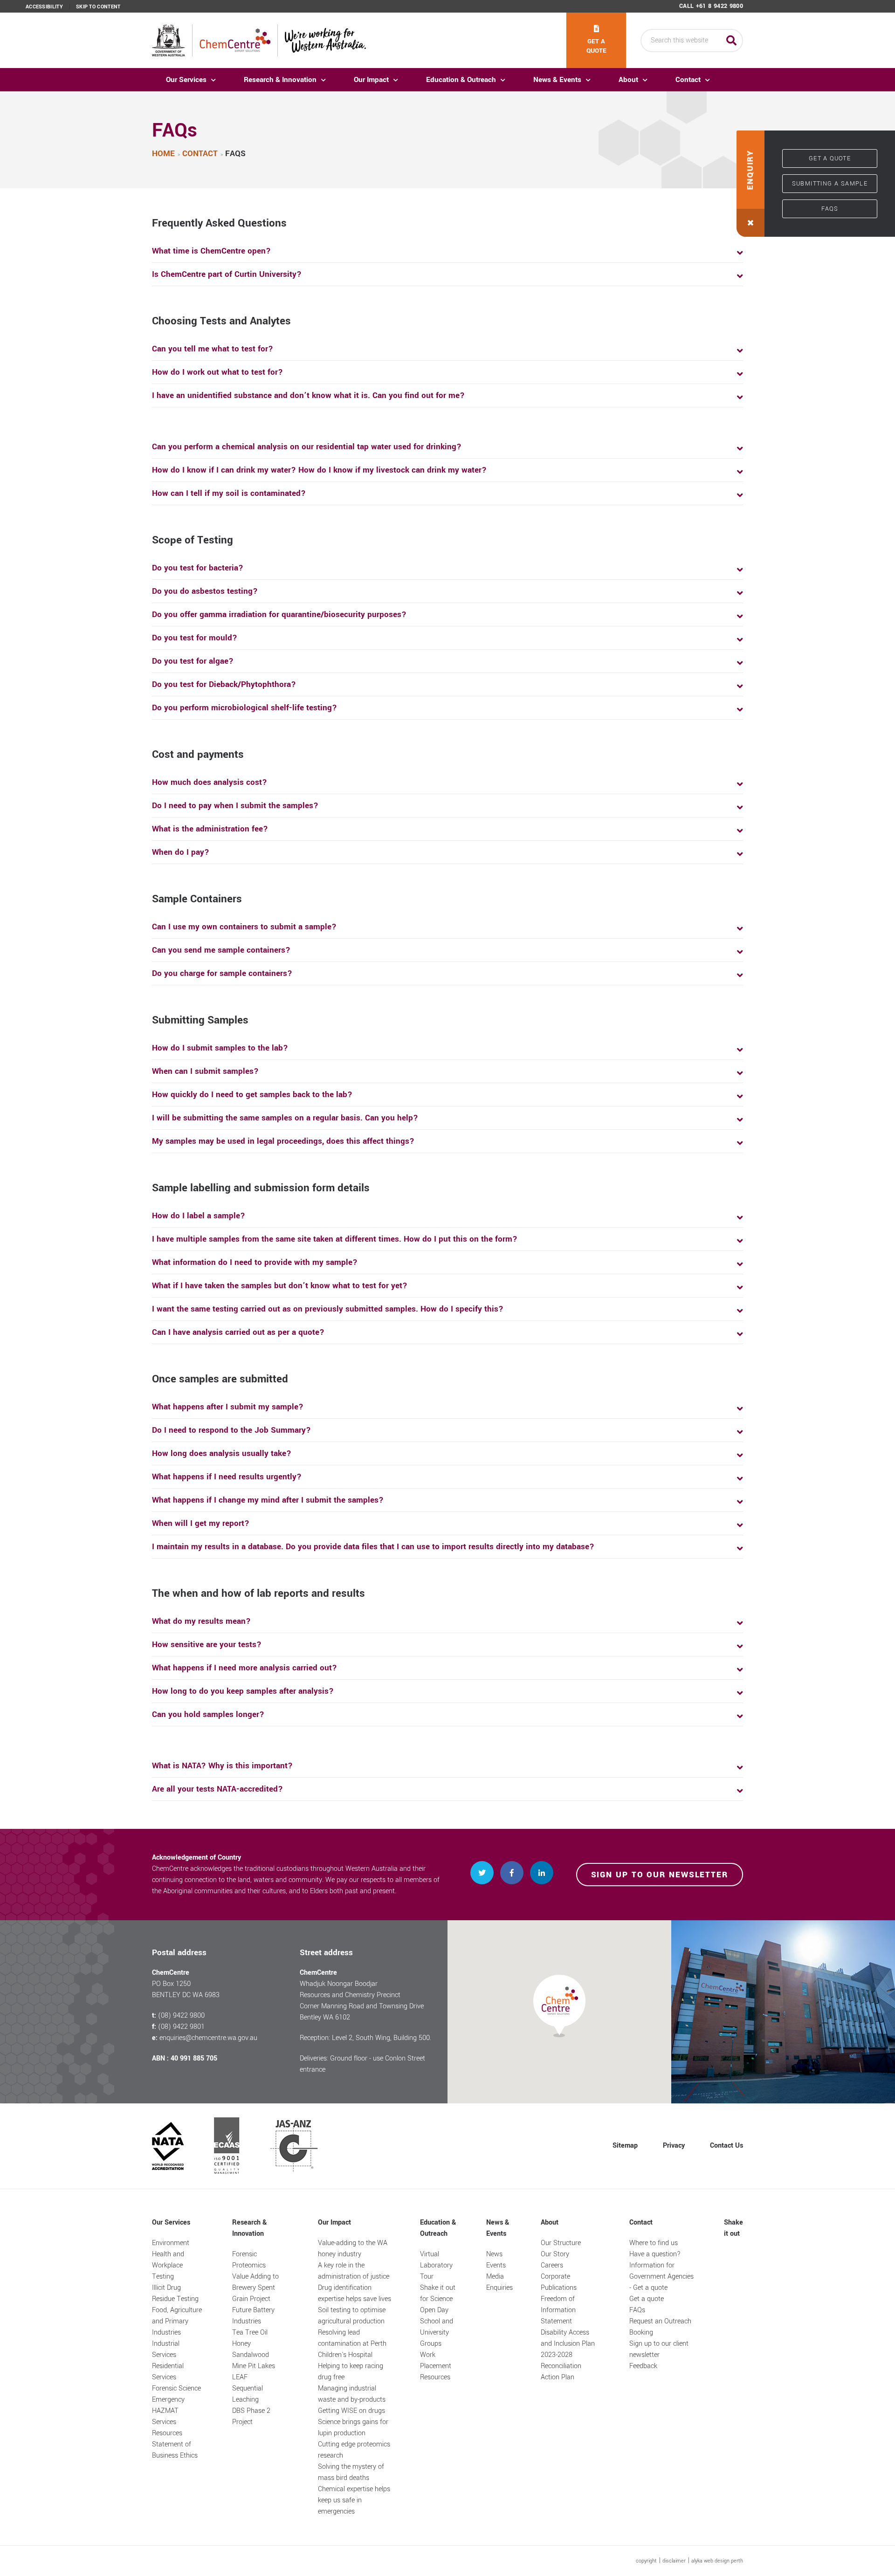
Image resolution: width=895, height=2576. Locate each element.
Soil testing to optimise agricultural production (352, 2316)
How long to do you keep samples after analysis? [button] (243, 1691)
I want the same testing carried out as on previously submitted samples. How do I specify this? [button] (328, 1309)
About (628, 80)
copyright (646, 2561)
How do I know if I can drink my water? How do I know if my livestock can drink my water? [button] (319, 470)
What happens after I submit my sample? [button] (228, 1407)
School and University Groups (437, 2332)
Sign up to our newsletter (660, 1875)
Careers (552, 2265)
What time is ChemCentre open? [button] (211, 251)
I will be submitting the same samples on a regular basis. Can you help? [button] (285, 1118)
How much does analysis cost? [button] (210, 782)
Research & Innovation (280, 80)
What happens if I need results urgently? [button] (227, 1477)
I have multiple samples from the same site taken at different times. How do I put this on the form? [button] (335, 1239)
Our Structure (561, 2243)
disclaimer (674, 2561)
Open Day (434, 2310)
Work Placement (436, 2360)
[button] (750, 184)
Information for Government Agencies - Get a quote (661, 2277)
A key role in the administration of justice (354, 2271)
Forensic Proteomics (249, 2260)
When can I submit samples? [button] (205, 1071)
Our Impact (371, 80)
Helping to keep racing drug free (351, 2372)
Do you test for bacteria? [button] (198, 568)
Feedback (643, 2366)
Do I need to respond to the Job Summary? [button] (231, 1430)
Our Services (186, 80)
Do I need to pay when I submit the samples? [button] (235, 806)
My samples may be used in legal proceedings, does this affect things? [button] (283, 1141)
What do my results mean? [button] (201, 1621)
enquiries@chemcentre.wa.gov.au (208, 2038)
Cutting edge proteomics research (354, 2450)
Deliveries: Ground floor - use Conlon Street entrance (362, 2064)
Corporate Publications (559, 2282)
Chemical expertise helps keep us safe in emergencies (354, 2500)
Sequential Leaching (248, 2394)
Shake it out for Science (438, 2293)
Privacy (674, 2146)
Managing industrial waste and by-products (352, 2394)
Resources (167, 2433)
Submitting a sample (830, 184)
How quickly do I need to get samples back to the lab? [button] (252, 1095)
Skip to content (98, 7)
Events (496, 2265)
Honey (241, 2344)
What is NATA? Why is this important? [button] (222, 1766)
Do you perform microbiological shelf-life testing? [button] (244, 708)
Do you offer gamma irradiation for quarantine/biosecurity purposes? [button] (279, 615)
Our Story (555, 2254)
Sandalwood (251, 2355)
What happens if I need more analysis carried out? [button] (244, 1668)
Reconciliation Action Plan (561, 2372)
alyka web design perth (717, 2561)
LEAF (240, 2377)
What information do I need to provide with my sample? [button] (255, 1262)
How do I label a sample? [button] (199, 1216)
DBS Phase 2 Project (251, 2416)
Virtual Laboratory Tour (436, 2265)
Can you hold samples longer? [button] (208, 1714)
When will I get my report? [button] (201, 1523)
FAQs (830, 209)
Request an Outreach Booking (660, 2327)
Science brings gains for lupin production (353, 2428)
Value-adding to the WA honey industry (353, 2249)
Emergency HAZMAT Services (168, 2411)
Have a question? (655, 2254)
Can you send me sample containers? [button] (221, 950)
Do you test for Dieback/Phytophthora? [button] (224, 684)
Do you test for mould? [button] (195, 638)
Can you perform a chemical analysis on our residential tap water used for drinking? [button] (307, 447)
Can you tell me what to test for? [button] (213, 349)
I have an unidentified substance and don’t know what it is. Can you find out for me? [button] (308, 395)
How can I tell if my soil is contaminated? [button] (229, 493)
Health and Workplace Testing (168, 2265)
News (494, 2254)
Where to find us (654, 2243)
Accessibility (44, 7)
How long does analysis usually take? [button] (222, 1453)
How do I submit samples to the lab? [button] (220, 1048)
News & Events (557, 80)
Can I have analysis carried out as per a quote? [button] (238, 1332)
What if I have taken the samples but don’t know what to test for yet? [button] (280, 1286)
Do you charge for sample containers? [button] (222, 973)
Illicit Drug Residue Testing (175, 2293)
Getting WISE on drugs (351, 2411)
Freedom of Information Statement (558, 2310)
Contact (688, 80)
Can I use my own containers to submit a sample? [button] (244, 927)
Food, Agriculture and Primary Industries (177, 2321)
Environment (171, 2243)
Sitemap (625, 2146)
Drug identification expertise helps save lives (355, 2293)
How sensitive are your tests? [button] (207, 1645)
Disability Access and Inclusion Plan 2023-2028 (568, 2344)
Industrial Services (166, 2349)
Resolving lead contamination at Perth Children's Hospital (352, 2344)
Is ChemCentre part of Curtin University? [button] (227, 274)
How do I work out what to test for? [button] (217, 372)
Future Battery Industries (253, 2316)
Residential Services (168, 2372)
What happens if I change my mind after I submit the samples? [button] (268, 1500)
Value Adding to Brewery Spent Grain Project (255, 2288)
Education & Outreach (461, 80)
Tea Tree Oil (250, 2332)
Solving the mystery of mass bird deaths (351, 2472)
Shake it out (733, 2228)
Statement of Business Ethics (175, 2450)
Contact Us (726, 2146)
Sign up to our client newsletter (659, 2349)
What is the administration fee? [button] (210, 829)
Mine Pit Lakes (254, 2366)
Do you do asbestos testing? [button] (205, 591)
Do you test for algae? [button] (193, 661)
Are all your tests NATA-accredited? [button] (217, 1789)
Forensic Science (176, 2388)
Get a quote (596, 46)
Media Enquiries (499, 2282)
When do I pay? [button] (181, 852)
